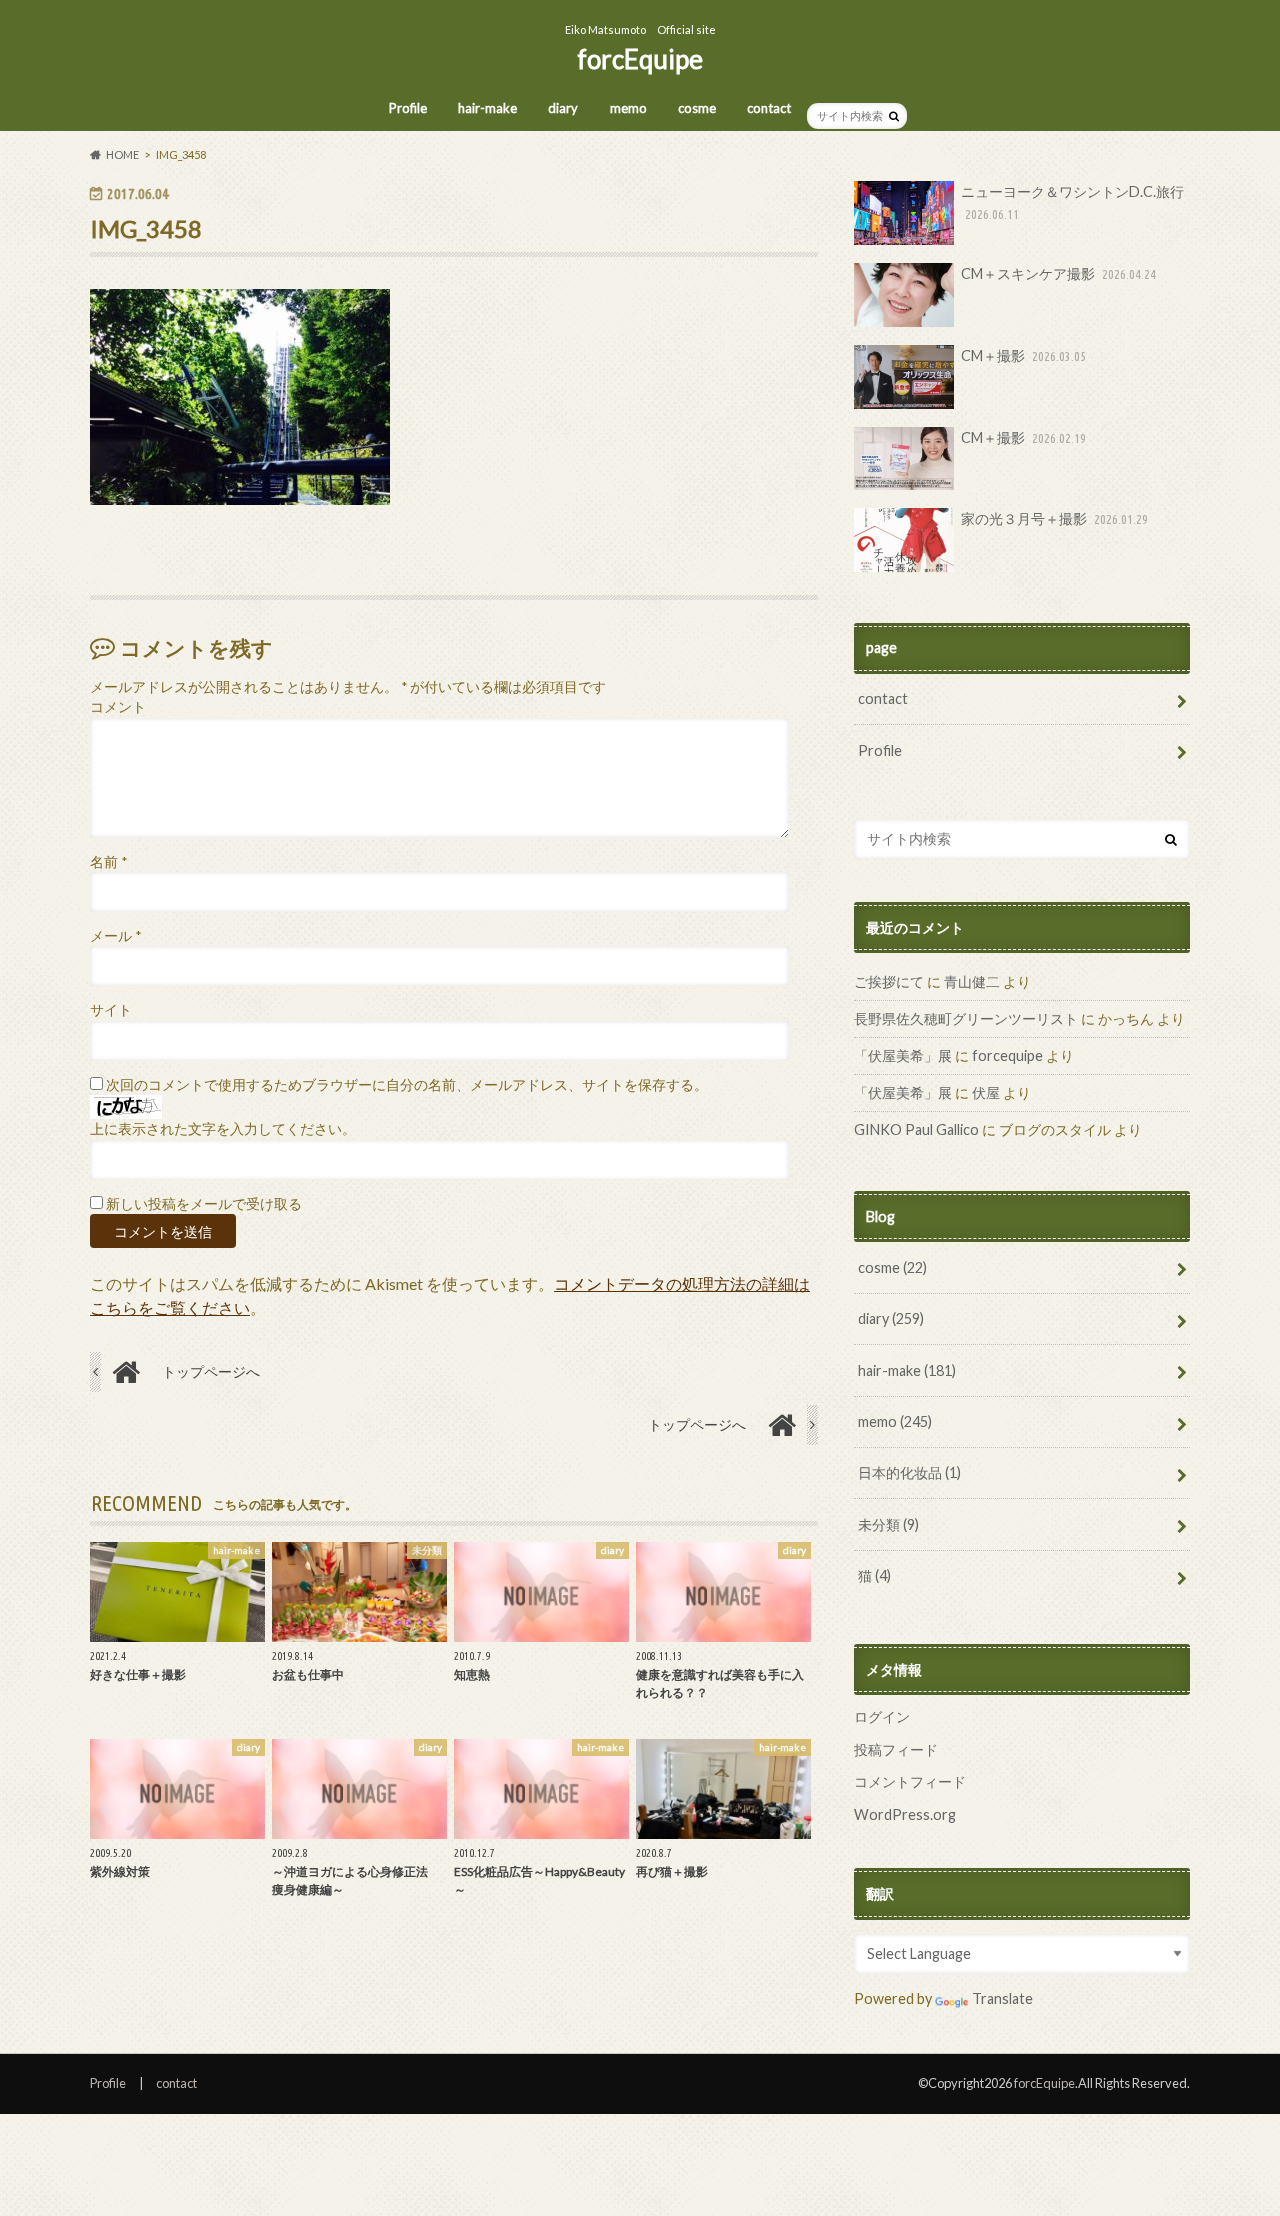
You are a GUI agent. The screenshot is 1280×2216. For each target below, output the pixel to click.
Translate (1002, 1998)
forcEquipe (640, 59)
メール (115, 936)
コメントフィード (910, 1781)
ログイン (882, 1716)
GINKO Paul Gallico (916, 1129)
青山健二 (972, 981)
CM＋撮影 (1023, 355)
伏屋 (986, 1092)
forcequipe (1007, 1055)
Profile (408, 108)
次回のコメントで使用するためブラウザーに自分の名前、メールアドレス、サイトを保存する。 (407, 1085)
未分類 (888, 1524)
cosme (697, 108)
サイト (111, 1010)
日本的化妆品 (909, 1472)
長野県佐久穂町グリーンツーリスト (966, 1018)
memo (628, 108)
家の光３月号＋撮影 (1054, 518)
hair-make (487, 108)
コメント (118, 707)
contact (769, 108)
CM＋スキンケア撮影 (1058, 273)
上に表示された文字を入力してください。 (223, 1129)
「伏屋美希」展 (903, 1055)
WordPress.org (905, 1814)
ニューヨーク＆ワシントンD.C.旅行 (1072, 202)
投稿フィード (896, 1749)
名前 (108, 862)
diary (563, 108)
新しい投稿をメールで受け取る (204, 1204)
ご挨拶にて (889, 981)
